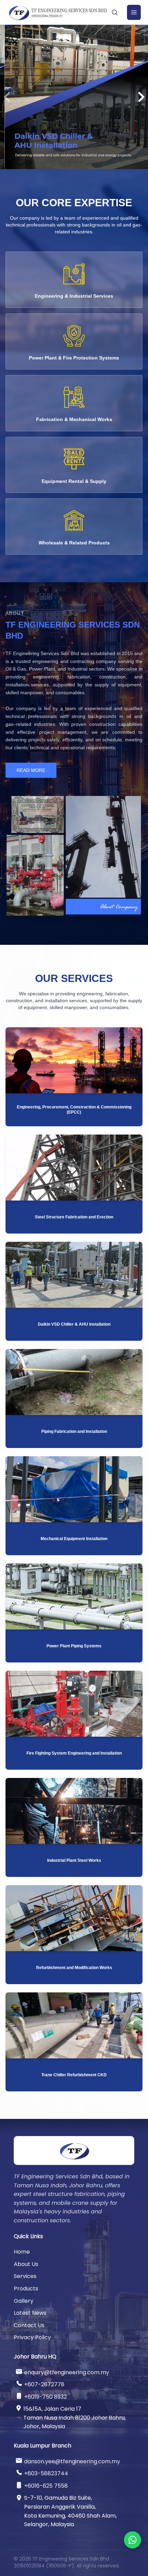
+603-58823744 (46, 2473)
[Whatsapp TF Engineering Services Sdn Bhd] (133, 2540)
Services (25, 2276)
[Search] (115, 12)
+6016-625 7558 (46, 2486)
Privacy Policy (32, 2337)
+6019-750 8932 (45, 2397)
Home (22, 2252)
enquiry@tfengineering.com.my (67, 2372)
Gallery (24, 2301)
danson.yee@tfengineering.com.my (72, 2461)
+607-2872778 (44, 2384)
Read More (31, 770)
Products (26, 2288)
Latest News (30, 2313)
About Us (26, 2264)
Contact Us (29, 2325)
